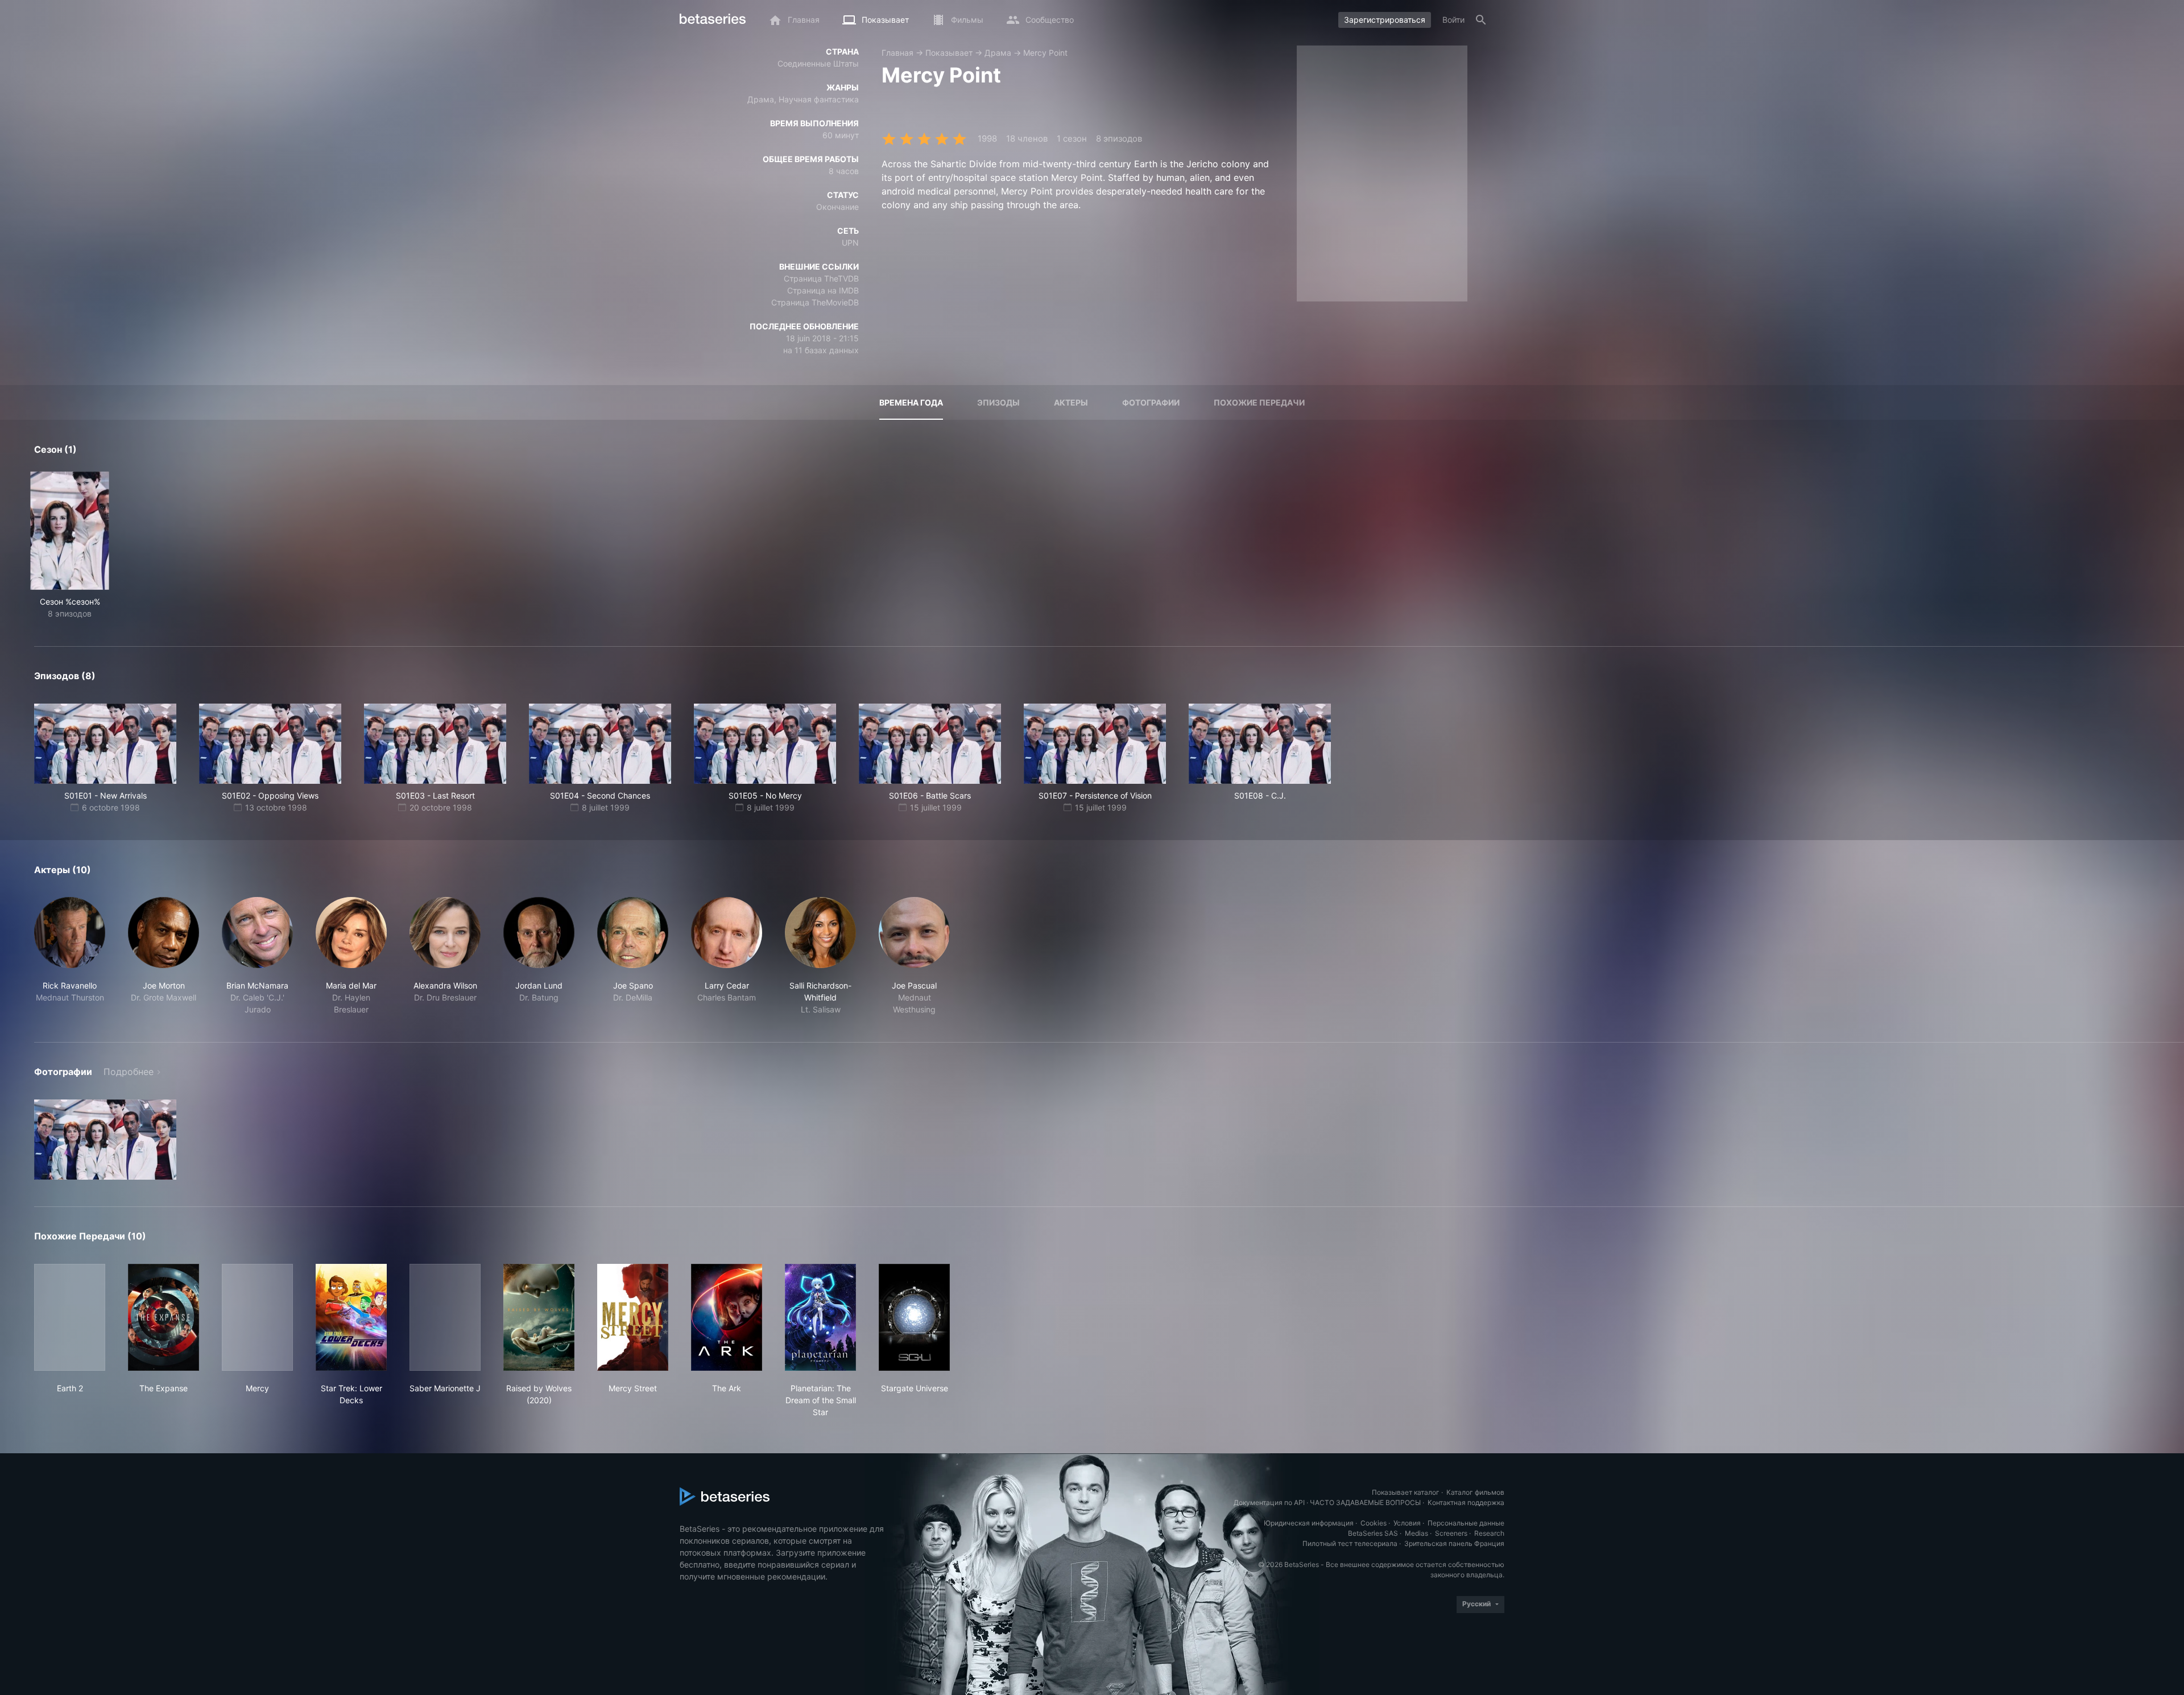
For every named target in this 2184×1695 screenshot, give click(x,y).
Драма (998, 53)
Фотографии (1151, 402)
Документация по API (1269, 1502)
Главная (897, 53)
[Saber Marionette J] (445, 1317)
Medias (1416, 1533)
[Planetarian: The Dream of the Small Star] (820, 1317)
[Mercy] (257, 1317)
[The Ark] (727, 1317)
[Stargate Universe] (914, 1317)
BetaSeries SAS (1373, 1533)
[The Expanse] (164, 1317)
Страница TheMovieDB (815, 302)
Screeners (1451, 1533)
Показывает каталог (1406, 1492)
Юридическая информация (1309, 1523)
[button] (70, 956)
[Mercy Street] (633, 1317)
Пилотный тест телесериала (1350, 1543)
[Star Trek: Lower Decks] (351, 1317)
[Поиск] (1481, 20)
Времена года (911, 402)
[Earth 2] (70, 1317)
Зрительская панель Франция (1454, 1543)
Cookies (1374, 1523)
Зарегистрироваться (1385, 20)
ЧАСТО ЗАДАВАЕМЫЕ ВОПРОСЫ (1365, 1502)
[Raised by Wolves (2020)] (539, 1317)
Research (1489, 1533)
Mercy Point (1045, 53)
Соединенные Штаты (818, 63)
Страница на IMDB (823, 290)
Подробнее (129, 1072)
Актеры (1071, 402)
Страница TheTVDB (821, 278)
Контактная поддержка (1466, 1502)
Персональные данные (1466, 1523)
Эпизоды (998, 402)
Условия (1407, 1523)
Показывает (949, 53)
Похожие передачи (1259, 402)
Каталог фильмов (1475, 1492)
